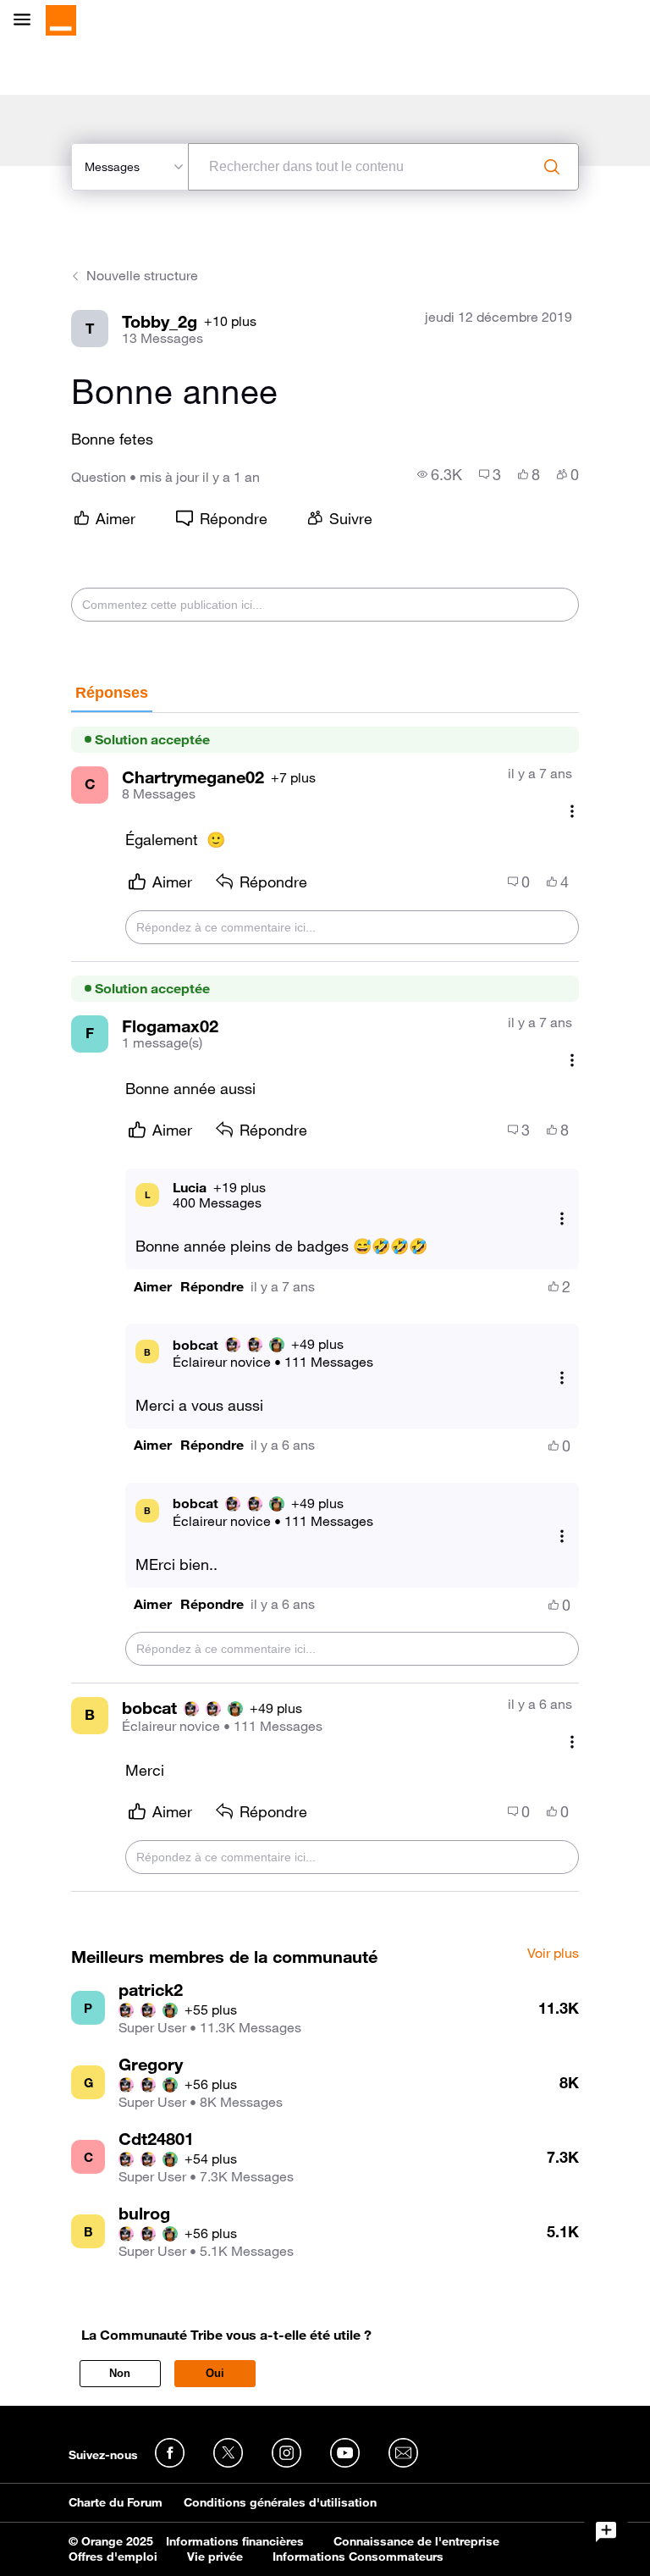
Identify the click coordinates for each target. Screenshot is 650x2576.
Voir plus (553, 1954)
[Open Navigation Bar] (27, 21)
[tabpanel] (325, 1303)
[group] (440, 474)
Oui (215, 2373)
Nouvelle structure (142, 275)
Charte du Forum (116, 2502)
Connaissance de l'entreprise (416, 2541)
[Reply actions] (562, 1218)
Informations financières (235, 2541)
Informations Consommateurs (358, 2557)
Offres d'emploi (113, 2557)
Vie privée (215, 2557)
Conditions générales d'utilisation (280, 2502)
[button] (153, 1287)
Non (120, 2373)
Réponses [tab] (112, 693)
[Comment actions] (572, 812)
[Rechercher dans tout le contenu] (552, 167)
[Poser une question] (606, 2532)
